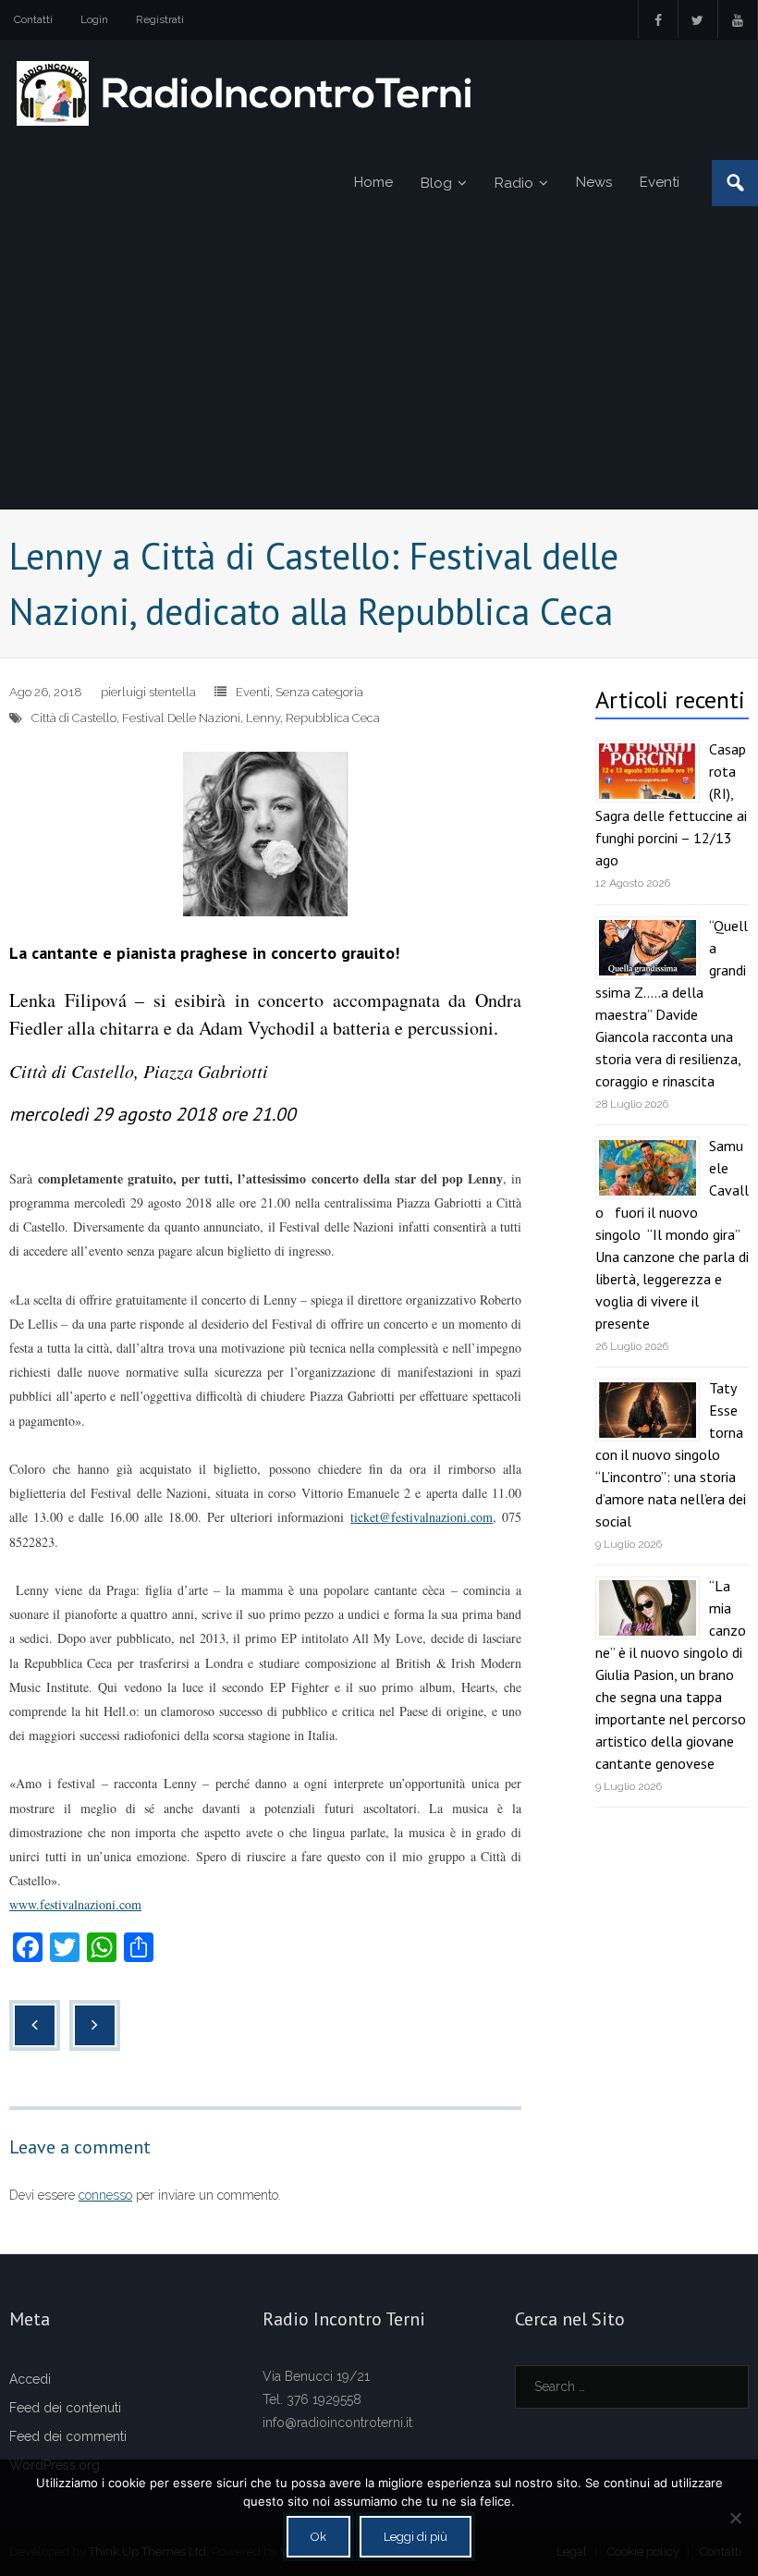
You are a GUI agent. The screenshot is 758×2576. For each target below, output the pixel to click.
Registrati (160, 19)
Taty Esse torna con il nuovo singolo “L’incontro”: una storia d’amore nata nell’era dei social (671, 1454)
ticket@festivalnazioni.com (422, 1517)
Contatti (33, 19)
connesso (105, 2195)
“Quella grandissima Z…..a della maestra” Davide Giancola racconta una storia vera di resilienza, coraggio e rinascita (672, 1003)
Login (94, 19)
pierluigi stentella (148, 692)
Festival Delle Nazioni (181, 718)
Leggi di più (416, 2537)
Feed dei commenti (68, 2436)
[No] (735, 2518)
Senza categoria (319, 692)
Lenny (263, 718)
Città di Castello (74, 718)
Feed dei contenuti (65, 2408)
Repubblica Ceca (333, 718)
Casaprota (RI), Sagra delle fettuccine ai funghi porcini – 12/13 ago (671, 804)
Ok (318, 2537)
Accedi (30, 2379)
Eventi (253, 692)
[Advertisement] (379, 370)
